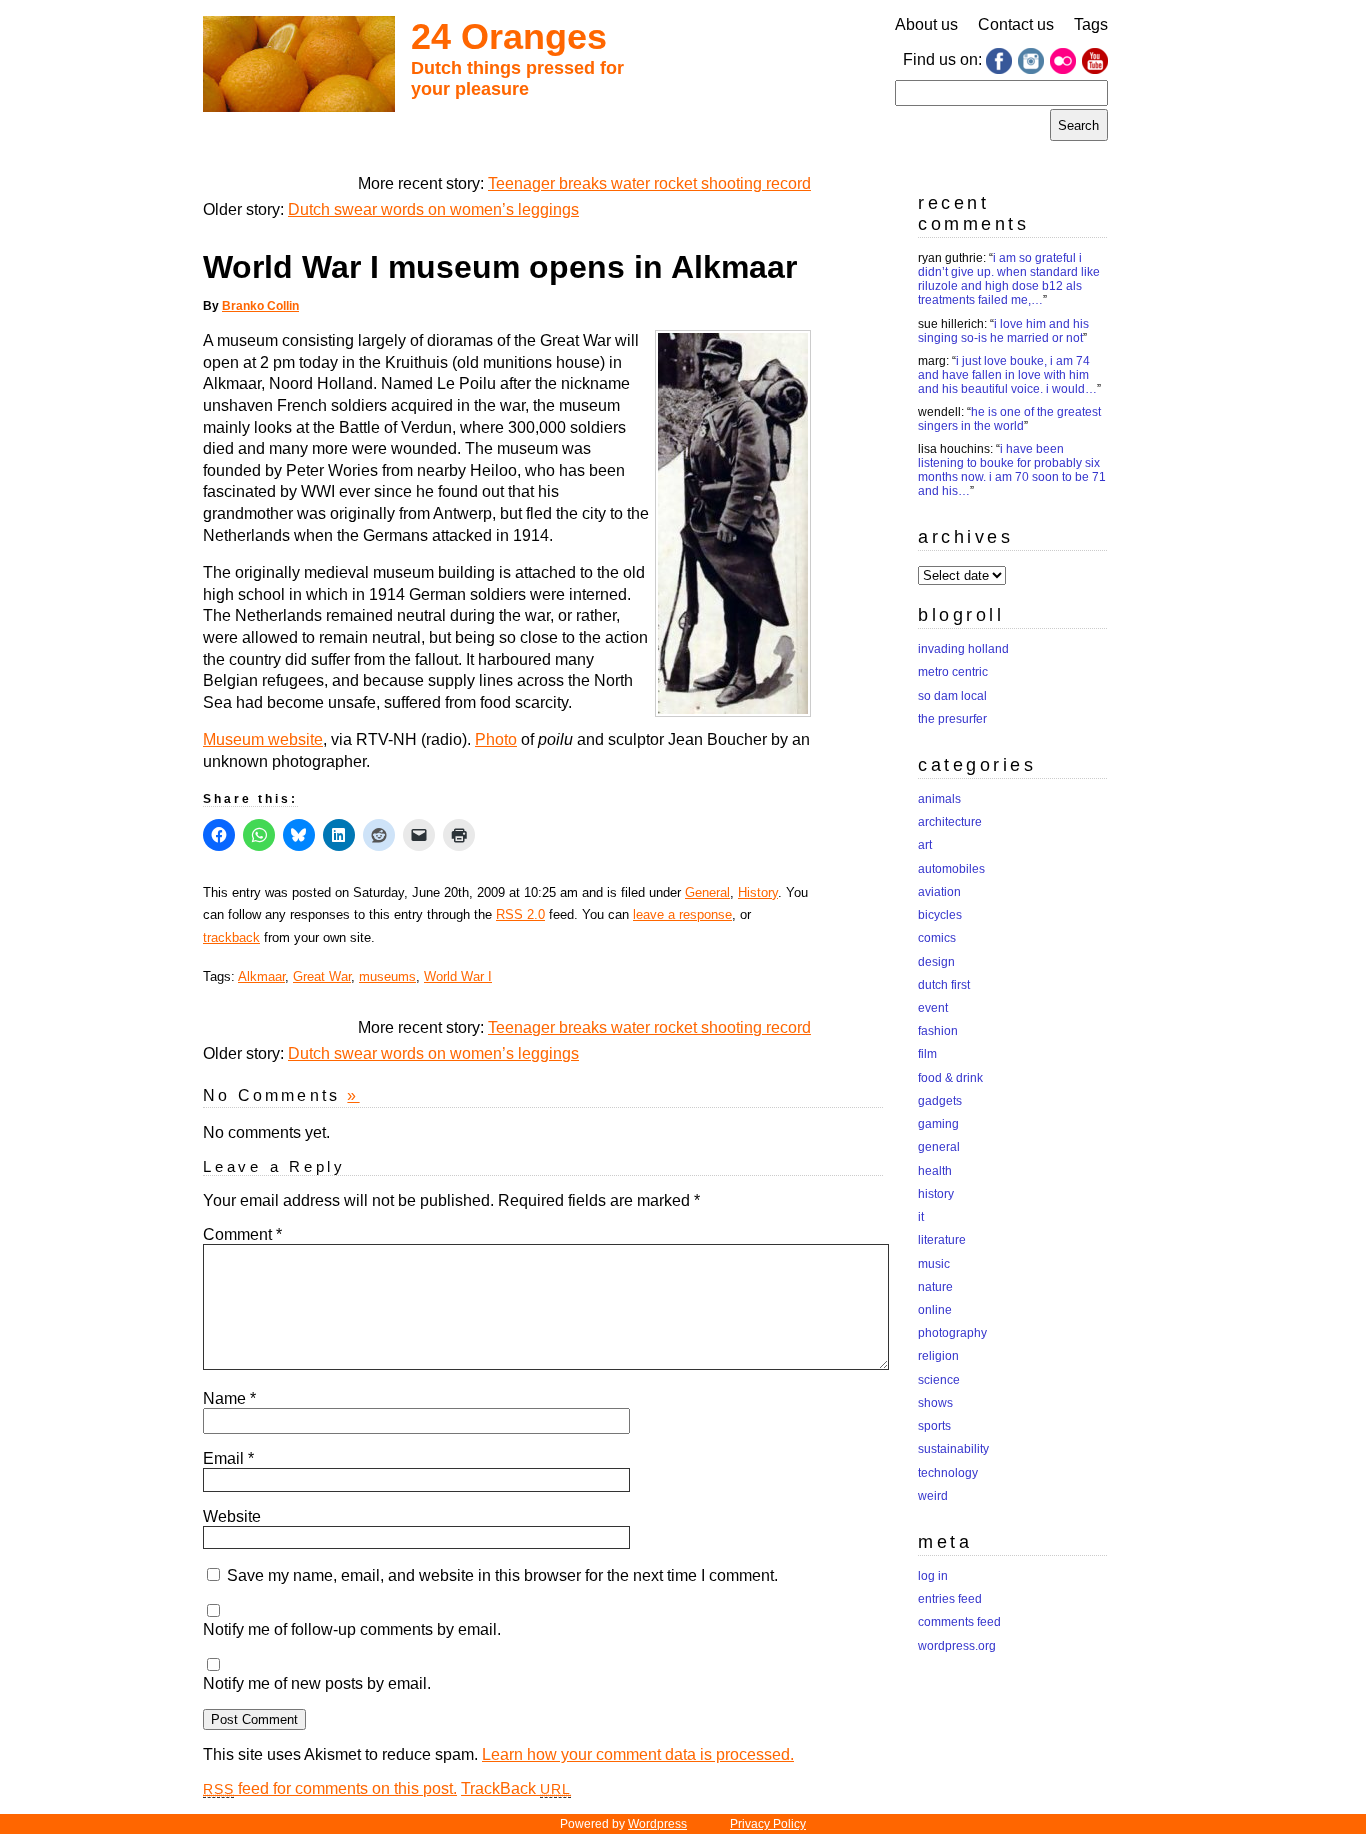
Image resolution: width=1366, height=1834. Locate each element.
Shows (935, 1403)
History (758, 892)
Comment (242, 1234)
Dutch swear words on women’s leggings (433, 209)
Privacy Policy (768, 1824)
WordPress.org (957, 1646)
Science (939, 1380)
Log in (933, 1576)
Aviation (939, 892)
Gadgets (940, 1101)
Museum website (263, 739)
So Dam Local (952, 696)
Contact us (1016, 24)
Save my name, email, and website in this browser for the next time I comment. (502, 1575)
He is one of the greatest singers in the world (1009, 419)
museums (387, 976)
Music (934, 1264)
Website (232, 1516)
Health (935, 1171)
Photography (952, 1333)
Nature (935, 1287)
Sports (934, 1426)
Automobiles (951, 869)
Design (936, 962)
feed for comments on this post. (330, 1788)
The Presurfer (952, 719)
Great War (322, 976)
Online (935, 1310)
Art (925, 845)
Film (927, 1054)
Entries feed (950, 1599)
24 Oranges (509, 36)
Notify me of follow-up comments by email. (352, 1629)
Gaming (938, 1124)
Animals (939, 799)
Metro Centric (953, 672)
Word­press (657, 1824)
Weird (933, 1496)
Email (228, 1458)
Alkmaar (261, 976)
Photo (496, 739)
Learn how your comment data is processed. (638, 1754)
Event (933, 1008)
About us (926, 24)
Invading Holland (963, 649)
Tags (1091, 24)
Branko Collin (260, 306)
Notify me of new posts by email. (317, 1683)
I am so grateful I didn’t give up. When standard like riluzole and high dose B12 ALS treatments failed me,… (1009, 279)
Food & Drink (950, 1078)
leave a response (682, 914)
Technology (948, 1473)
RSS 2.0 (520, 914)
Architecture (950, 822)
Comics (937, 938)
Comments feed (959, 1622)
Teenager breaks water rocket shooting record (649, 183)
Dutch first (944, 985)
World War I (458, 976)
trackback (231, 937)
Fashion (938, 1031)
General (707, 892)
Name (229, 1398)
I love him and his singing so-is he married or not (1003, 331)
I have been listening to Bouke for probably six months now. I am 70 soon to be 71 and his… (1012, 470)
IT (921, 1217)
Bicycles (940, 915)
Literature (942, 1240)
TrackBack (516, 1788)
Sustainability (953, 1449)
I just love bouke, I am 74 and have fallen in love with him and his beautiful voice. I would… (1007, 375)
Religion (938, 1356)
